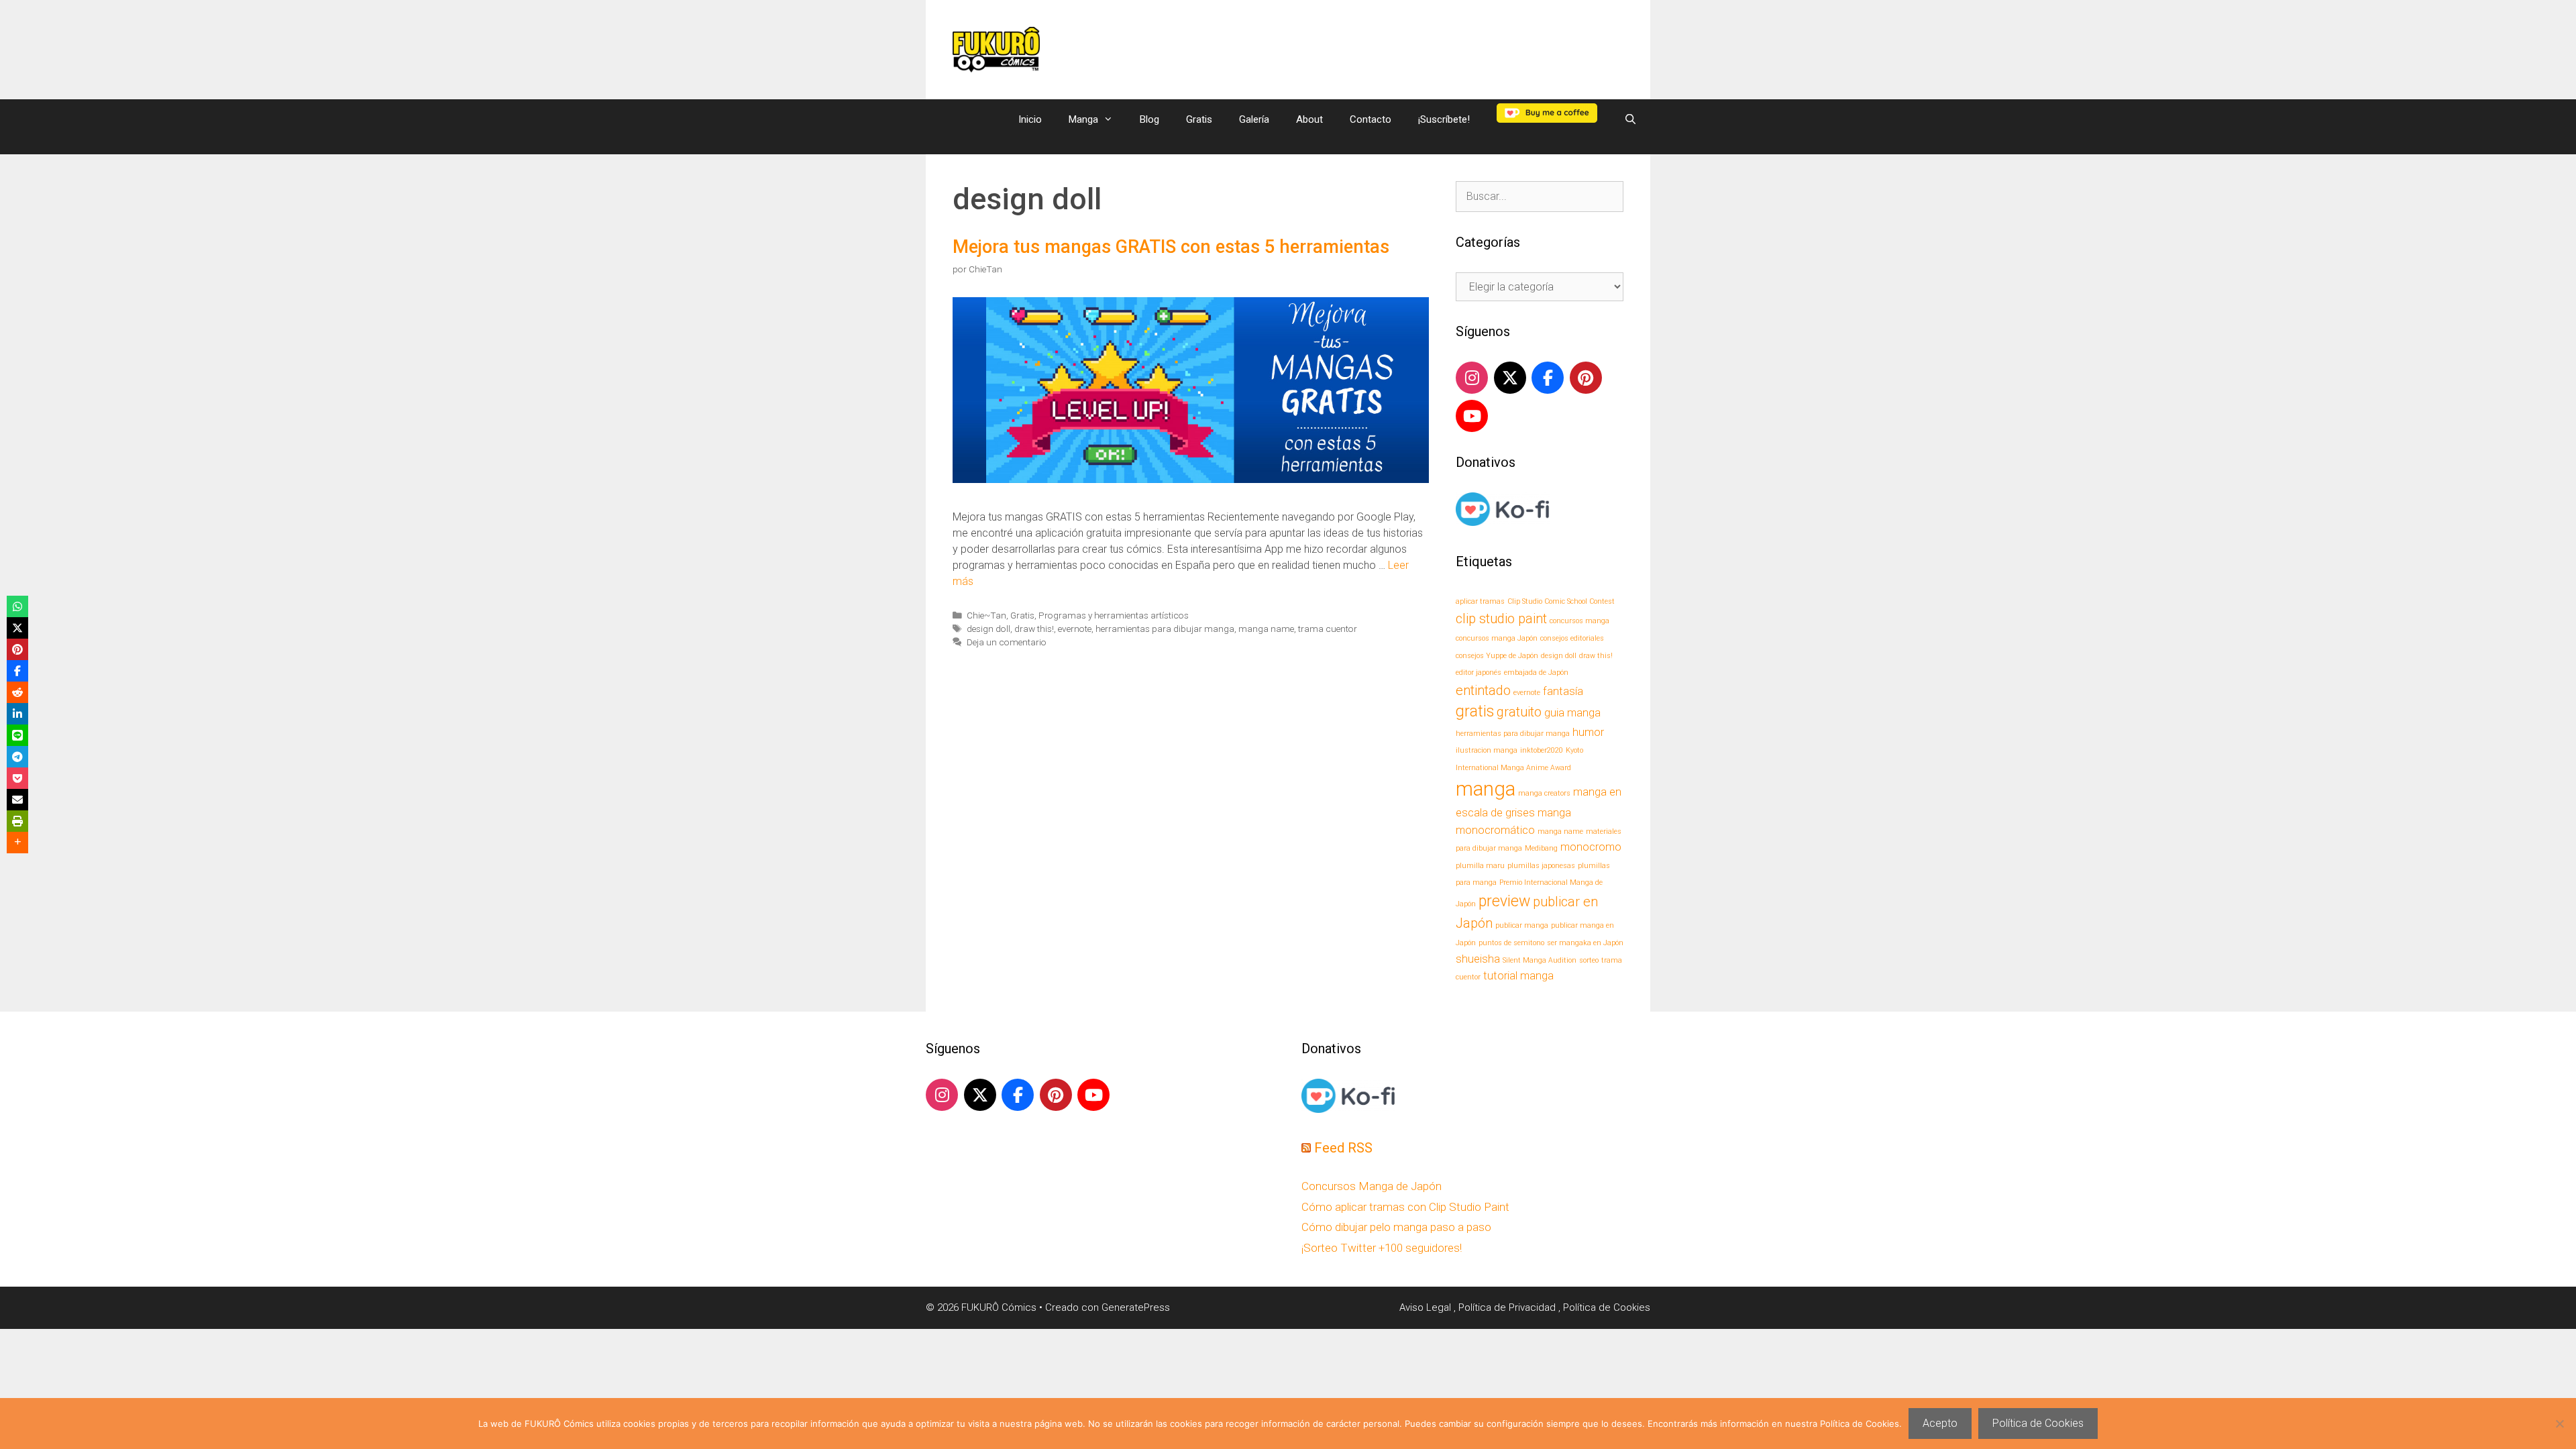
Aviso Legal (1427, 1307)
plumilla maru (1480, 866)
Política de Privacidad (1508, 1307)
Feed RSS (1343, 1148)
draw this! (1034, 629)
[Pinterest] (1586, 378)
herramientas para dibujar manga (1165, 629)
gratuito (1519, 712)
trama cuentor (1328, 629)
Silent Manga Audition (1540, 960)
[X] (1510, 378)
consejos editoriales (1572, 638)
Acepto (1940, 1423)
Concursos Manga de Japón (1372, 1186)
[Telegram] (17, 757)
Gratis (1199, 119)
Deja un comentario (1007, 642)
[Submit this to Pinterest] (17, 649)
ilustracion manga (1487, 750)
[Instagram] (1472, 378)
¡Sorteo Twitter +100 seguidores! (1382, 1248)
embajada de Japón (1536, 673)
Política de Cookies (1607, 1307)
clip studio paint (1501, 619)
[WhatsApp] (17, 606)
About (1309, 119)
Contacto (1371, 119)
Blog (1149, 119)
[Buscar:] (1540, 196)
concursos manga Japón (1497, 638)
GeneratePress (1136, 1307)
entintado (1483, 690)
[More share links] (17, 843)
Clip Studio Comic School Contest (1561, 601)
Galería (1254, 119)
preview (1504, 901)
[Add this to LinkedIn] (17, 714)
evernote (1075, 629)
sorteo (1589, 960)
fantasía (1563, 691)
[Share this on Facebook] (17, 671)
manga (1486, 789)
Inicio (1030, 119)
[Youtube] (1472, 416)
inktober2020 (1542, 750)
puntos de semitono (1511, 943)
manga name (1266, 629)
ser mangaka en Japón (1585, 943)
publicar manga (1522, 925)
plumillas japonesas (1541, 866)
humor (1588, 732)
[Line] (17, 735)
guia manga (1572, 713)
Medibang (1541, 848)
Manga (1083, 119)
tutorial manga (1518, 976)
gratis (1475, 711)
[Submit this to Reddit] (17, 692)
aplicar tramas (1480, 601)
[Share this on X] (17, 628)
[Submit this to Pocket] (17, 778)
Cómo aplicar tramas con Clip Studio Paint (1405, 1207)
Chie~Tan (986, 615)
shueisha (1478, 959)
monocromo (1591, 847)
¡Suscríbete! (1444, 119)
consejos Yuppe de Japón (1497, 656)
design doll (988, 629)
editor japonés (1479, 673)
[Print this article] (17, 821)
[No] (2559, 1424)
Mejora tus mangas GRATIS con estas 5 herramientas (1171, 247)
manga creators (1544, 793)
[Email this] (17, 800)
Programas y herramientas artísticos (1114, 615)
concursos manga (1579, 621)
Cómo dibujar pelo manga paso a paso (1396, 1227)
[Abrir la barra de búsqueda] (1630, 119)
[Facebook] (1548, 378)
